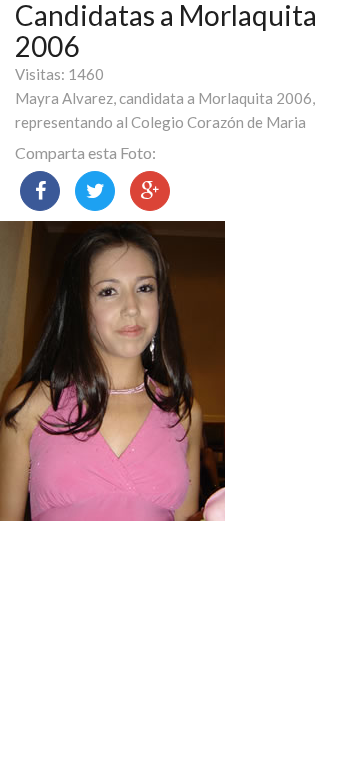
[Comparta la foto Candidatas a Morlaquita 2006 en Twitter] (95, 191)
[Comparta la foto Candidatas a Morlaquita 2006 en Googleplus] (150, 191)
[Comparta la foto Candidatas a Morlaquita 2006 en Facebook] (40, 191)
